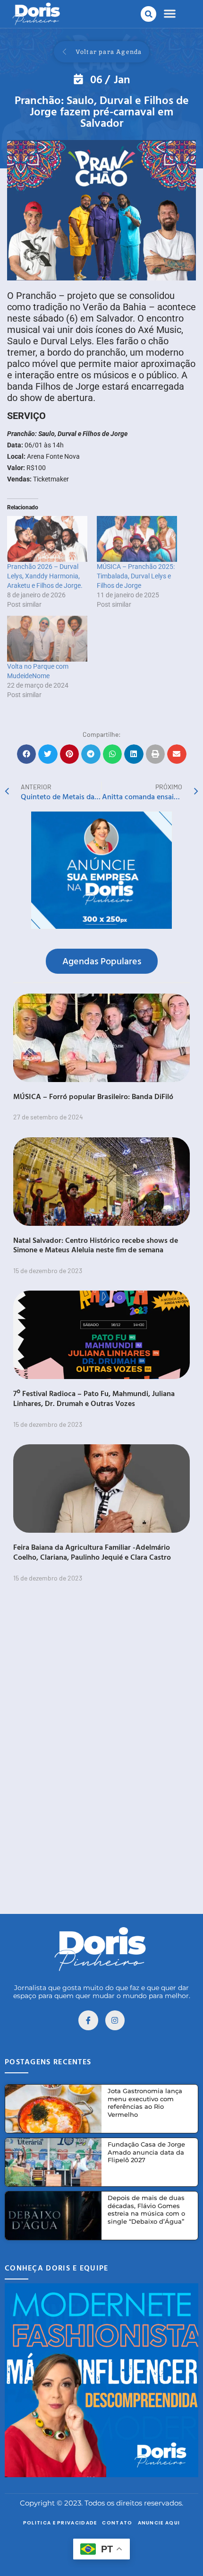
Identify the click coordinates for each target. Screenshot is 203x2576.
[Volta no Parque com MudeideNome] (47, 639)
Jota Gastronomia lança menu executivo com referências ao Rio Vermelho (145, 2103)
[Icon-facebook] (88, 2020)
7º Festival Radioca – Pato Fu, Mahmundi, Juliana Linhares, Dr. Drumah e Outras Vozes (94, 1398)
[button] (148, 14)
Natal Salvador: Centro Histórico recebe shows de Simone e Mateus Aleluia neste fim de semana (96, 1245)
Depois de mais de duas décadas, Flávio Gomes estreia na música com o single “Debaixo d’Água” (146, 2210)
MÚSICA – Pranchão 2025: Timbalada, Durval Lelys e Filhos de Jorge (136, 576)
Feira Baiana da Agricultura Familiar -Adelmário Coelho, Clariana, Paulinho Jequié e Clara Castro (92, 1552)
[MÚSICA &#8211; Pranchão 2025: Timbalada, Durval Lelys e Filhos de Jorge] (137, 539)
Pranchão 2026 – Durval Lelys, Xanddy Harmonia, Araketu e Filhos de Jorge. (45, 576)
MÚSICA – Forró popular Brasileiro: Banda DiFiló (93, 1096)
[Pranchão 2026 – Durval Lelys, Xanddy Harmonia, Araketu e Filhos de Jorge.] (47, 539)
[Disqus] (101, 1759)
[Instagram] (115, 2020)
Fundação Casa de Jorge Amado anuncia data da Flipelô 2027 (146, 2152)
